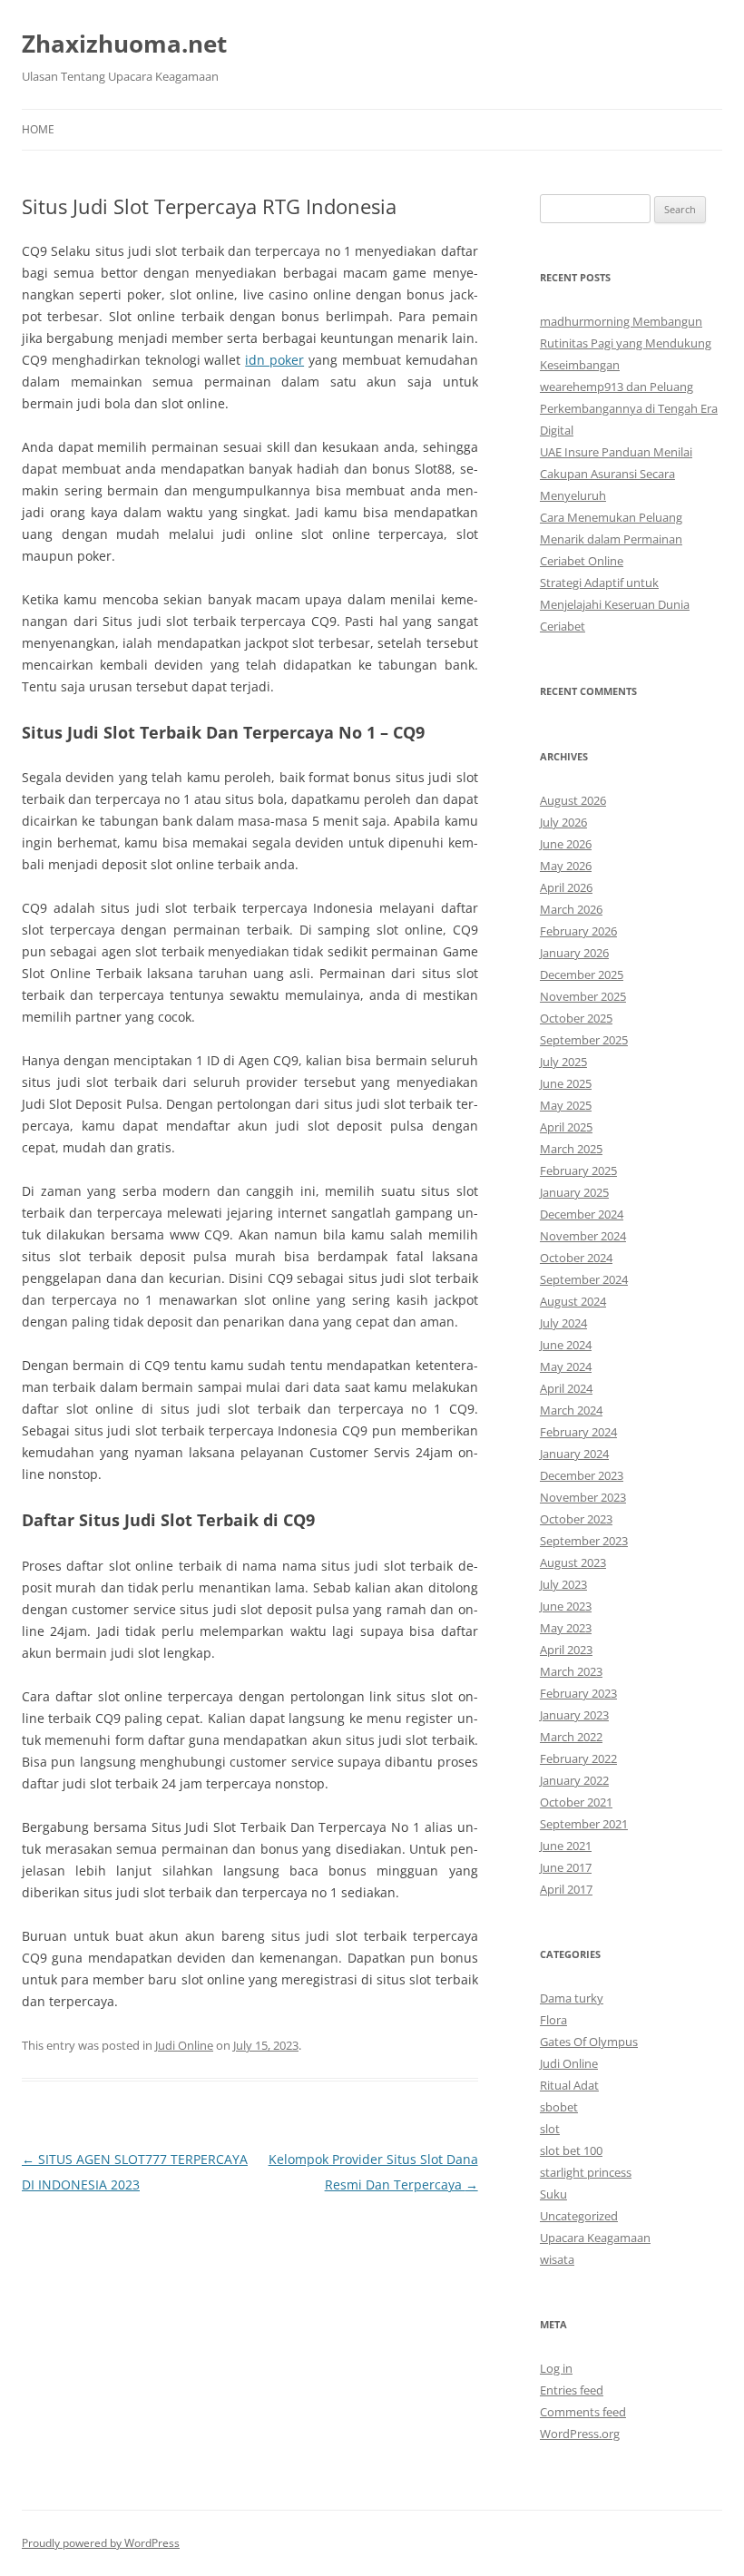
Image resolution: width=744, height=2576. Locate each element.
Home (38, 129)
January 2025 (574, 1192)
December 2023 (582, 1475)
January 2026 (574, 953)
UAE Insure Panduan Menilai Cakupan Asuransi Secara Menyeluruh (616, 474)
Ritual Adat (569, 2085)
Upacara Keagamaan (595, 2238)
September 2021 (584, 1824)
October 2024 (576, 1258)
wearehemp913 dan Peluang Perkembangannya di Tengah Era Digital (629, 408)
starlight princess (586, 2172)
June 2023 (566, 1606)
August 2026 (573, 800)
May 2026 (566, 866)
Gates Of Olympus (589, 2042)
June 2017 (566, 1867)
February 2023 (578, 1693)
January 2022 (574, 1780)
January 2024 (574, 1454)
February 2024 (578, 1432)
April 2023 (566, 1650)
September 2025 (584, 1040)
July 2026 (563, 822)
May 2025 (566, 1105)
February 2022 (578, 1758)
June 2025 (566, 1083)
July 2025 (563, 1062)
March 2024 (571, 1410)
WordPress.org (580, 2434)
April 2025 (566, 1127)
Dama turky (572, 1998)
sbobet (559, 2107)
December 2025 (582, 975)
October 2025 (576, 1018)
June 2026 (566, 844)
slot (550, 2129)
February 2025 (578, 1170)
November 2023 (583, 1497)
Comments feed (583, 2412)
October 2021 (576, 1802)
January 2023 (574, 1715)
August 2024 (573, 1301)
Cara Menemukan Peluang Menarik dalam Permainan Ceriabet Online (611, 539)
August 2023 (573, 1562)
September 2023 (584, 1541)
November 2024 (583, 1236)
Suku (553, 2194)
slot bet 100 (571, 2150)
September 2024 (584, 1279)
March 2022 (571, 1737)
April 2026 (566, 887)
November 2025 (583, 996)
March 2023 (571, 1671)
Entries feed (572, 2390)
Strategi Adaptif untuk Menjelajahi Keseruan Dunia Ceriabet (615, 604)
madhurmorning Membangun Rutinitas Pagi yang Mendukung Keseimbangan (626, 343)
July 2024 (563, 1323)
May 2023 (566, 1628)
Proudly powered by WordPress (101, 2543)
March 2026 (571, 909)
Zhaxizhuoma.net (124, 44)
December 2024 (582, 1214)
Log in (556, 2368)
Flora (553, 2020)
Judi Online (184, 2045)
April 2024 (566, 1388)
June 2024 (566, 1345)
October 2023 (576, 1519)
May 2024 (566, 1366)
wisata (557, 2259)
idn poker (274, 360)
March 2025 (571, 1149)
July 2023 (563, 1584)
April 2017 (566, 1889)
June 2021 (566, 1846)
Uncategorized (579, 2216)
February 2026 (578, 931)
